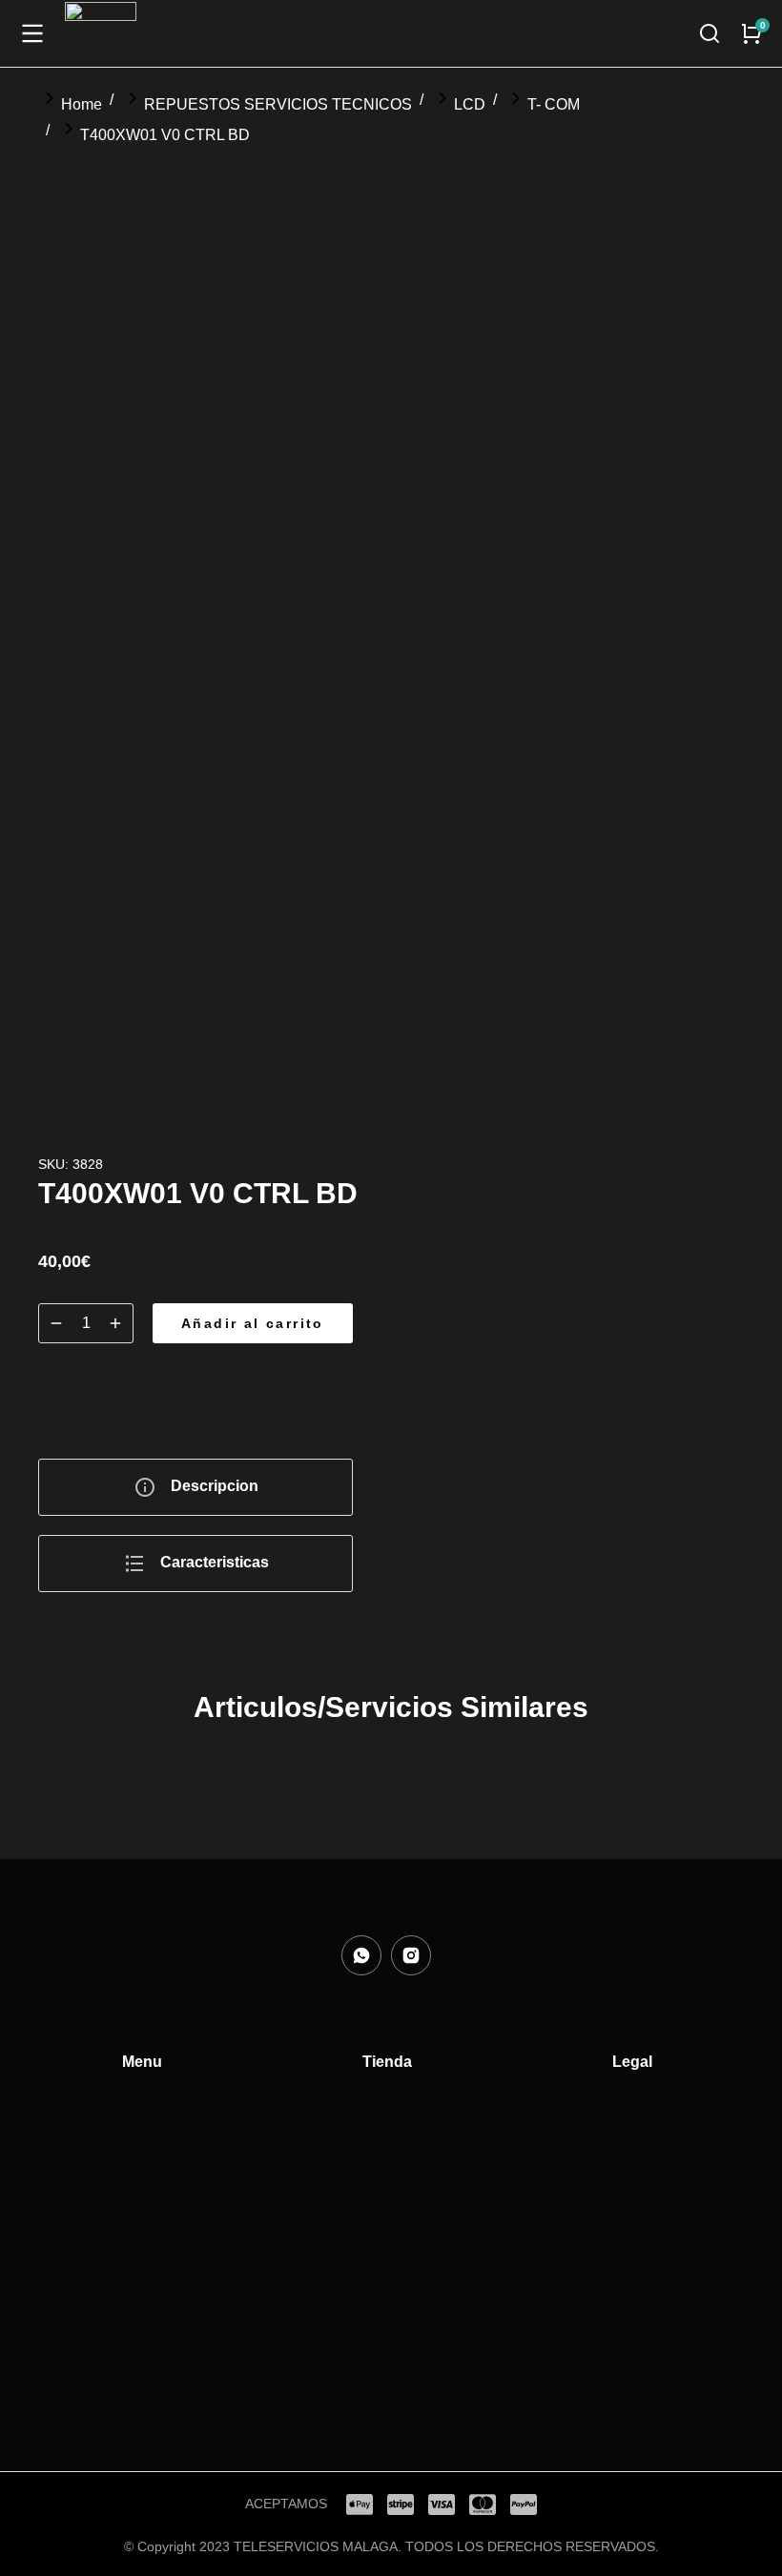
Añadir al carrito (253, 1323)
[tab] (195, 1487)
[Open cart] (751, 33)
